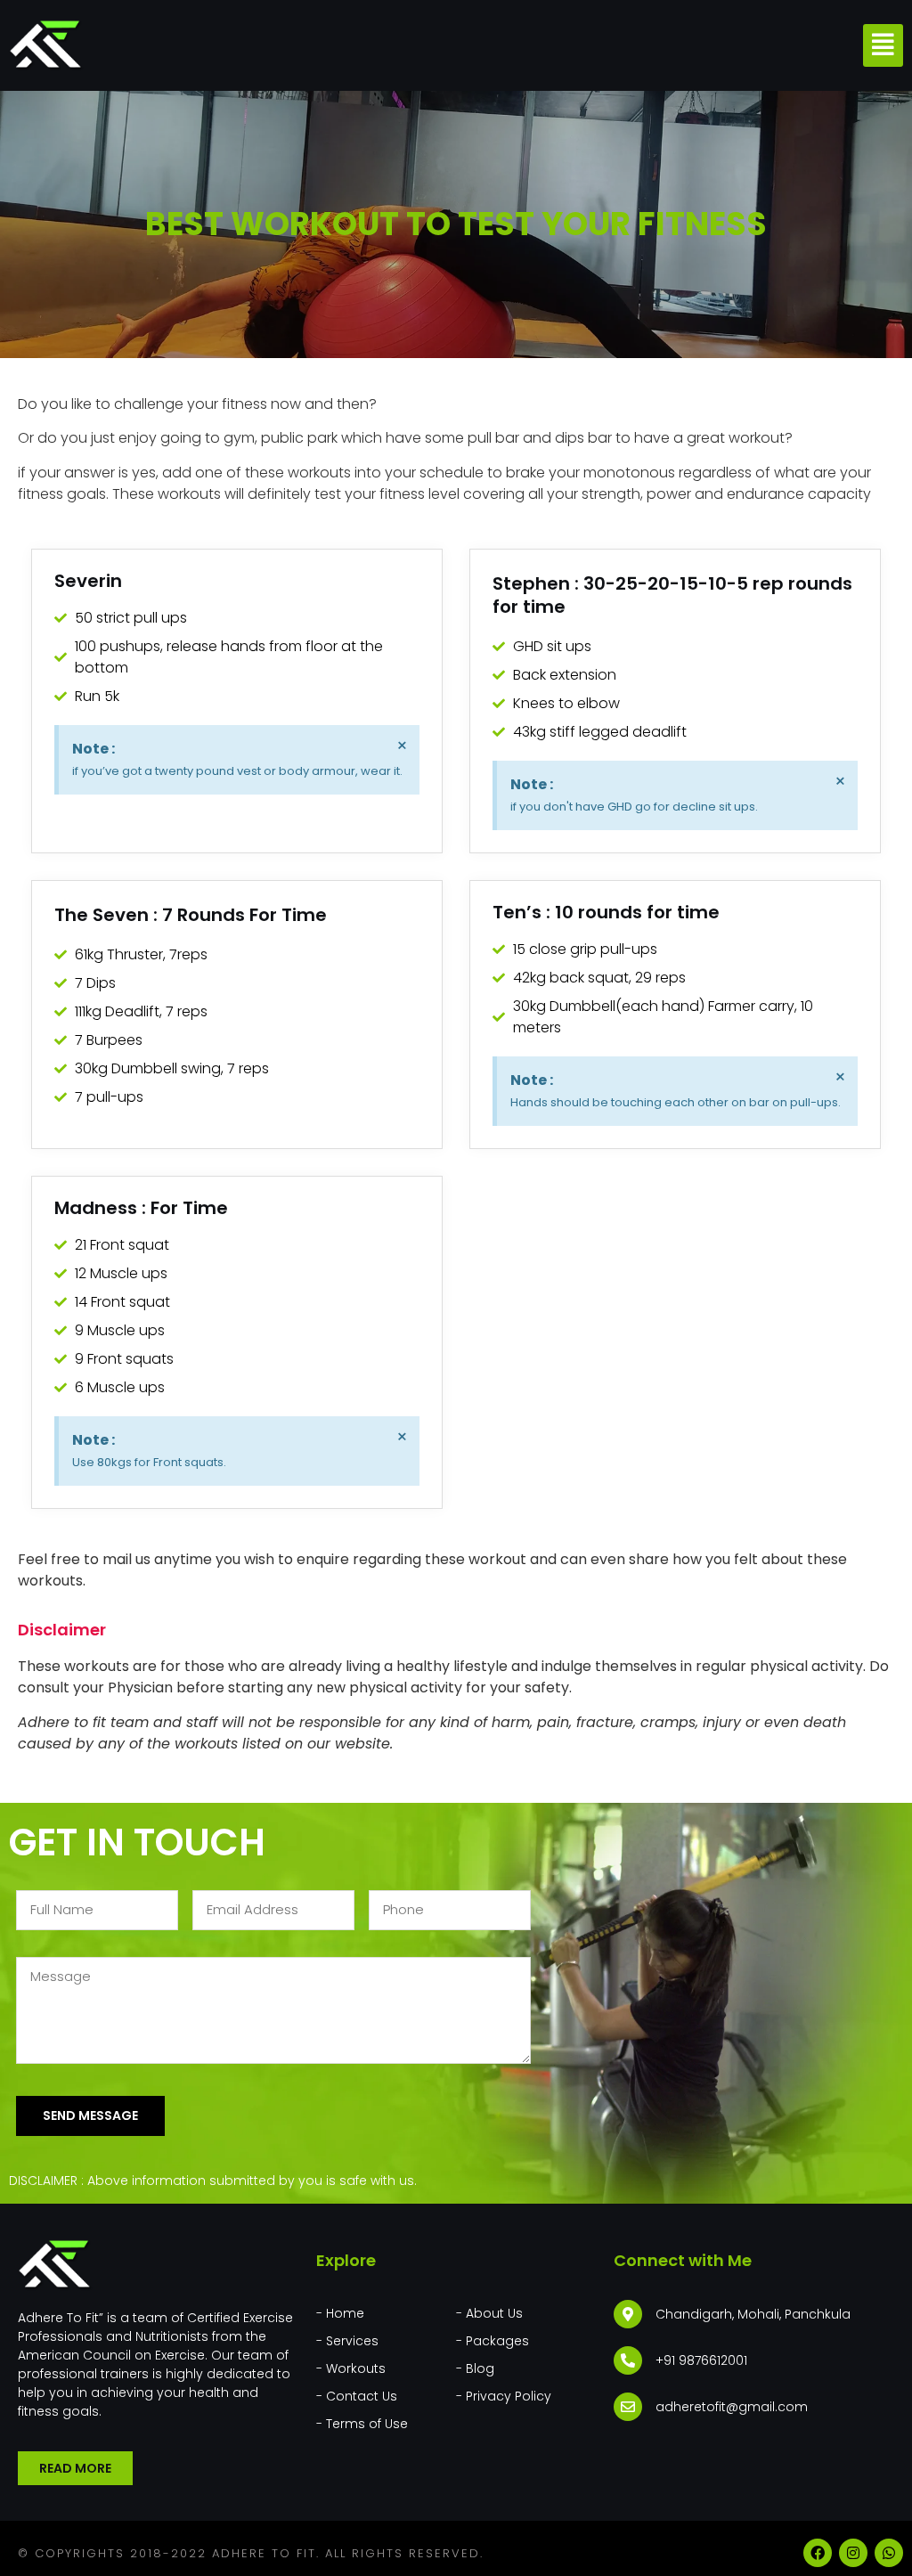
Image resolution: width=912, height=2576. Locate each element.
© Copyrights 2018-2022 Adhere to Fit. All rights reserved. (251, 2553)
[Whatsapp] (889, 2553)
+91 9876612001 (701, 2360)
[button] (883, 46)
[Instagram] (853, 2553)
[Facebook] (818, 2553)
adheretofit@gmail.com (732, 2407)
